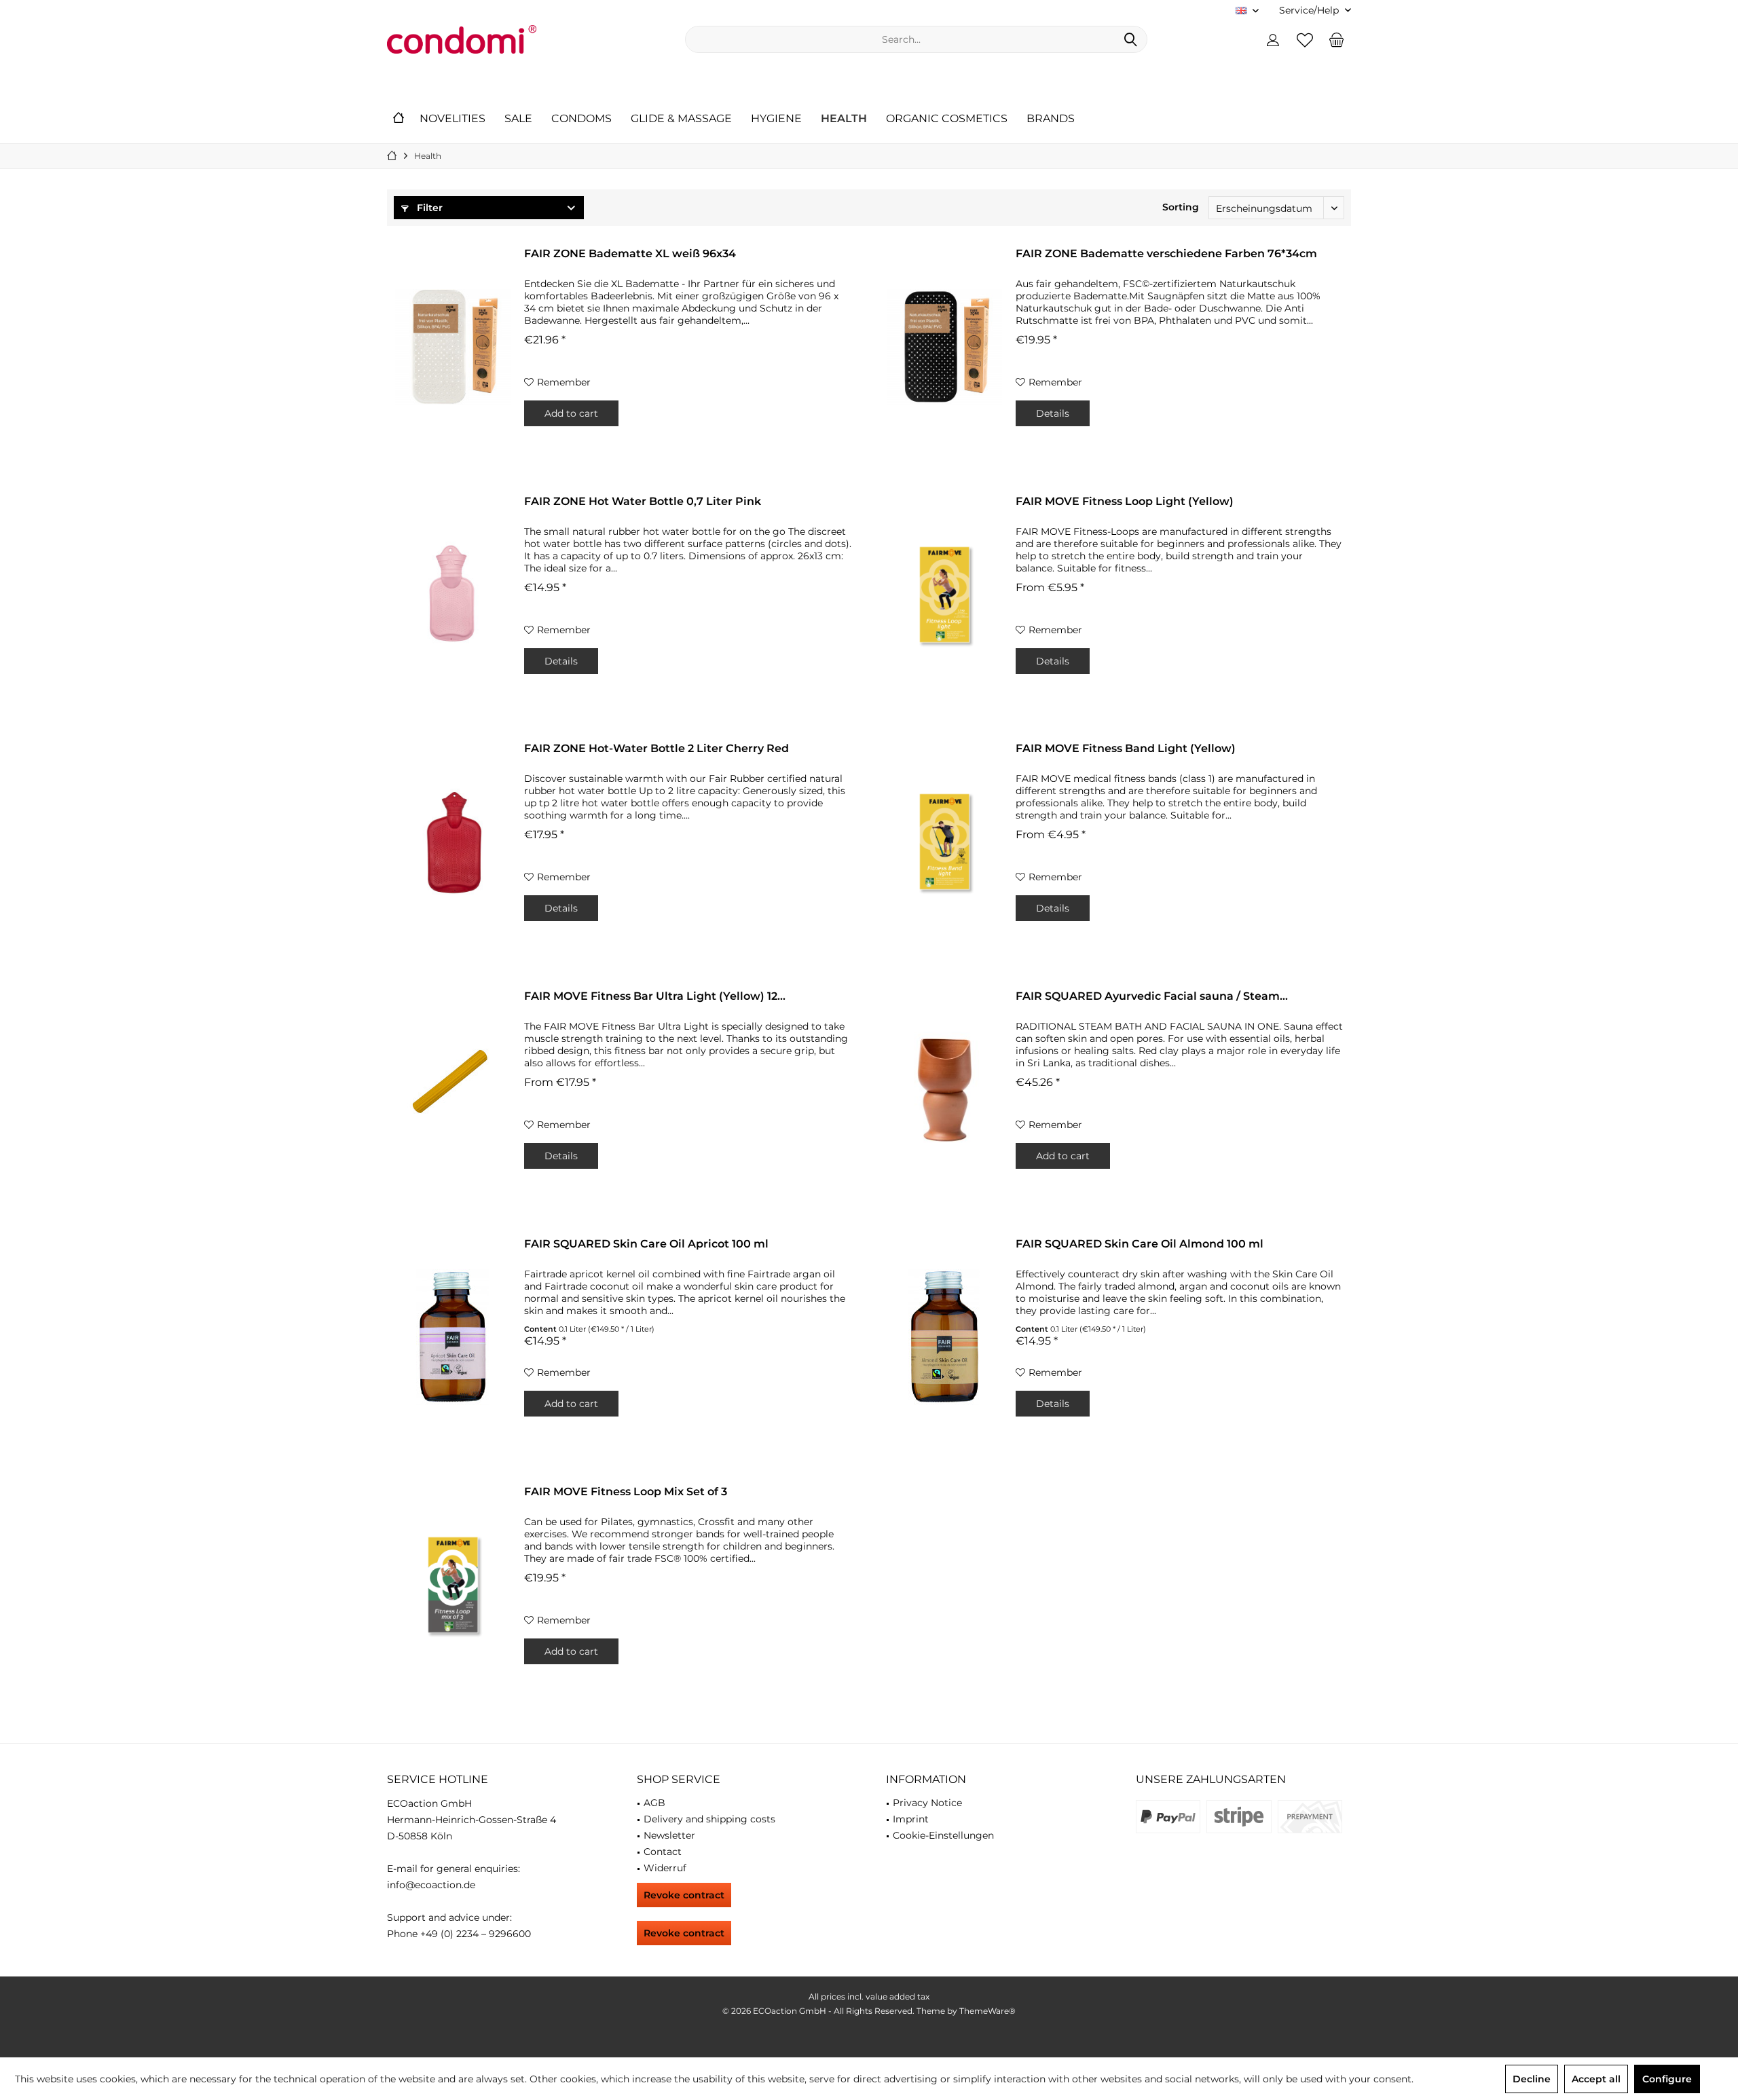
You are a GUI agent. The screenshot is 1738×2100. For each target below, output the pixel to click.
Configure (1667, 2079)
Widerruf (665, 1868)
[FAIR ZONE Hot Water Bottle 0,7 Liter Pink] (453, 595)
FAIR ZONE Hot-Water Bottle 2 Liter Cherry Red (657, 748)
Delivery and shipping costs (709, 1819)
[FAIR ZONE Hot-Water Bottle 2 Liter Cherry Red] (453, 842)
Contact (663, 1852)
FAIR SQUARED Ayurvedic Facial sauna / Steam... (1152, 996)
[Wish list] (1305, 39)
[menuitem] (1310, 11)
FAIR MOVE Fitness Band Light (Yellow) (1126, 748)
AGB (654, 1803)
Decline (1532, 2079)
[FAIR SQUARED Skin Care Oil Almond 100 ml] (944, 1337)
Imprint (911, 1819)
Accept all (1596, 2079)
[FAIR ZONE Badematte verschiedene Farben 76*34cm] (944, 347)
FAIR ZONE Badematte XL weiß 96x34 (630, 254)
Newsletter (669, 1835)
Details (1053, 413)
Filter (428, 208)
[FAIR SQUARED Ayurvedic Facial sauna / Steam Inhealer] (944, 1089)
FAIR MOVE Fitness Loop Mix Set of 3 (626, 1492)
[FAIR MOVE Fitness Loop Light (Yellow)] (944, 595)
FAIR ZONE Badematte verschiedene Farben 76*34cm (1166, 254)
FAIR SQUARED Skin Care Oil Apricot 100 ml (646, 1244)
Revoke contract (684, 1895)
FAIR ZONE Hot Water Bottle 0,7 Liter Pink (643, 501)
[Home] (399, 119)
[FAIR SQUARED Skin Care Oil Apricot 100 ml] (453, 1337)
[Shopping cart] (1337, 39)
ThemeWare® (987, 2011)
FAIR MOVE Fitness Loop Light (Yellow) (1125, 501)
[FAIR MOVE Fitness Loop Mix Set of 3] (453, 1585)
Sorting (1181, 207)
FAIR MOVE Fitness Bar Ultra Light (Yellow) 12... (655, 996)
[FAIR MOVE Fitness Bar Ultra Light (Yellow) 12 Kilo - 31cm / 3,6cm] (453, 1089)
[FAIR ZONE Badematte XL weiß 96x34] (453, 347)
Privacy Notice (927, 1803)
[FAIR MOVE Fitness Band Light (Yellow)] (944, 842)
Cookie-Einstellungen (943, 1835)
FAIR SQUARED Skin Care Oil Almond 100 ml (1140, 1244)
